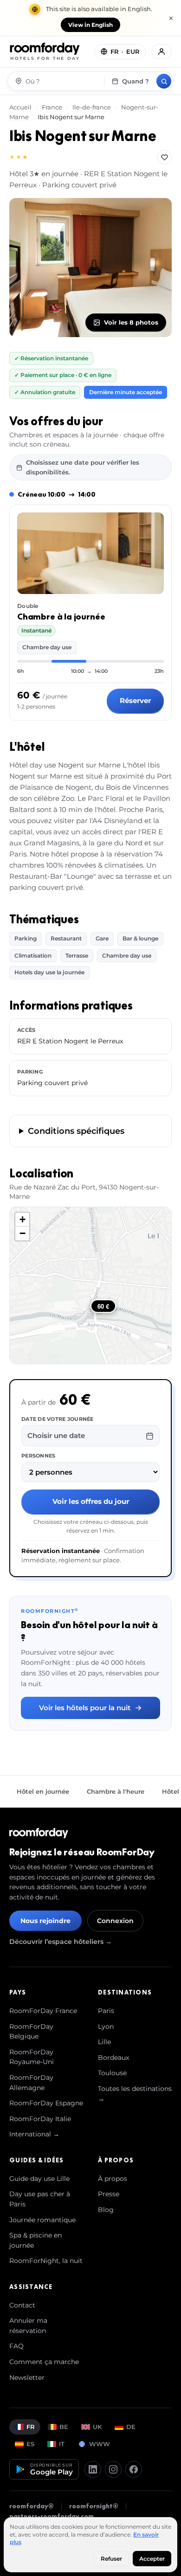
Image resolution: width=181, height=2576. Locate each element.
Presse (109, 2194)
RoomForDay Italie (40, 2119)
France (52, 107)
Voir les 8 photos (131, 322)
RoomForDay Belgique (31, 2032)
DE (131, 2427)
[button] (22, 1220)
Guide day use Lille (39, 2179)
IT (62, 2444)
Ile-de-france (92, 107)
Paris (106, 2011)
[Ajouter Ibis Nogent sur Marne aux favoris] (164, 157)
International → (34, 2134)
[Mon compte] (162, 51)
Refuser (111, 2559)
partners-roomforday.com (52, 2516)
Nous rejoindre (45, 1921)
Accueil (21, 107)
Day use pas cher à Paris (40, 2199)
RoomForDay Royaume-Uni (32, 2057)
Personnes (38, 1456)
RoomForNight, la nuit (46, 2261)
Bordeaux (113, 2058)
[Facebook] (134, 2469)
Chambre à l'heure (116, 1791)
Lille (104, 2042)
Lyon (106, 2026)
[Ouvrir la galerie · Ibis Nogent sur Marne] (90, 268)
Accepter (152, 2559)
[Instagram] (113, 2469)
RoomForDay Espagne (46, 2103)
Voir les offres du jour (91, 1501)
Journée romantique (42, 2220)
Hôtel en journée (43, 1791)
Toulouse (112, 2073)
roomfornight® (94, 2506)
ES (30, 2444)
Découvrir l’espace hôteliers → (61, 1942)
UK (97, 2427)
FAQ (16, 2346)
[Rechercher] (164, 81)
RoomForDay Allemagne (31, 2083)
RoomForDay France (43, 2011)
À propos (113, 2179)
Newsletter (27, 2378)
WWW (100, 2444)
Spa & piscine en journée (36, 2240)
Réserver (135, 700)
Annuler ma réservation (28, 2326)
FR (31, 2427)
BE (64, 2427)
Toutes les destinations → (135, 2094)
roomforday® (32, 2506)
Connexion (115, 1921)
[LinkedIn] (93, 2469)
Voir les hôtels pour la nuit (85, 1708)
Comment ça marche (44, 2362)
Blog (106, 2210)
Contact (22, 2305)
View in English (90, 25)
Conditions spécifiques (76, 1131)
